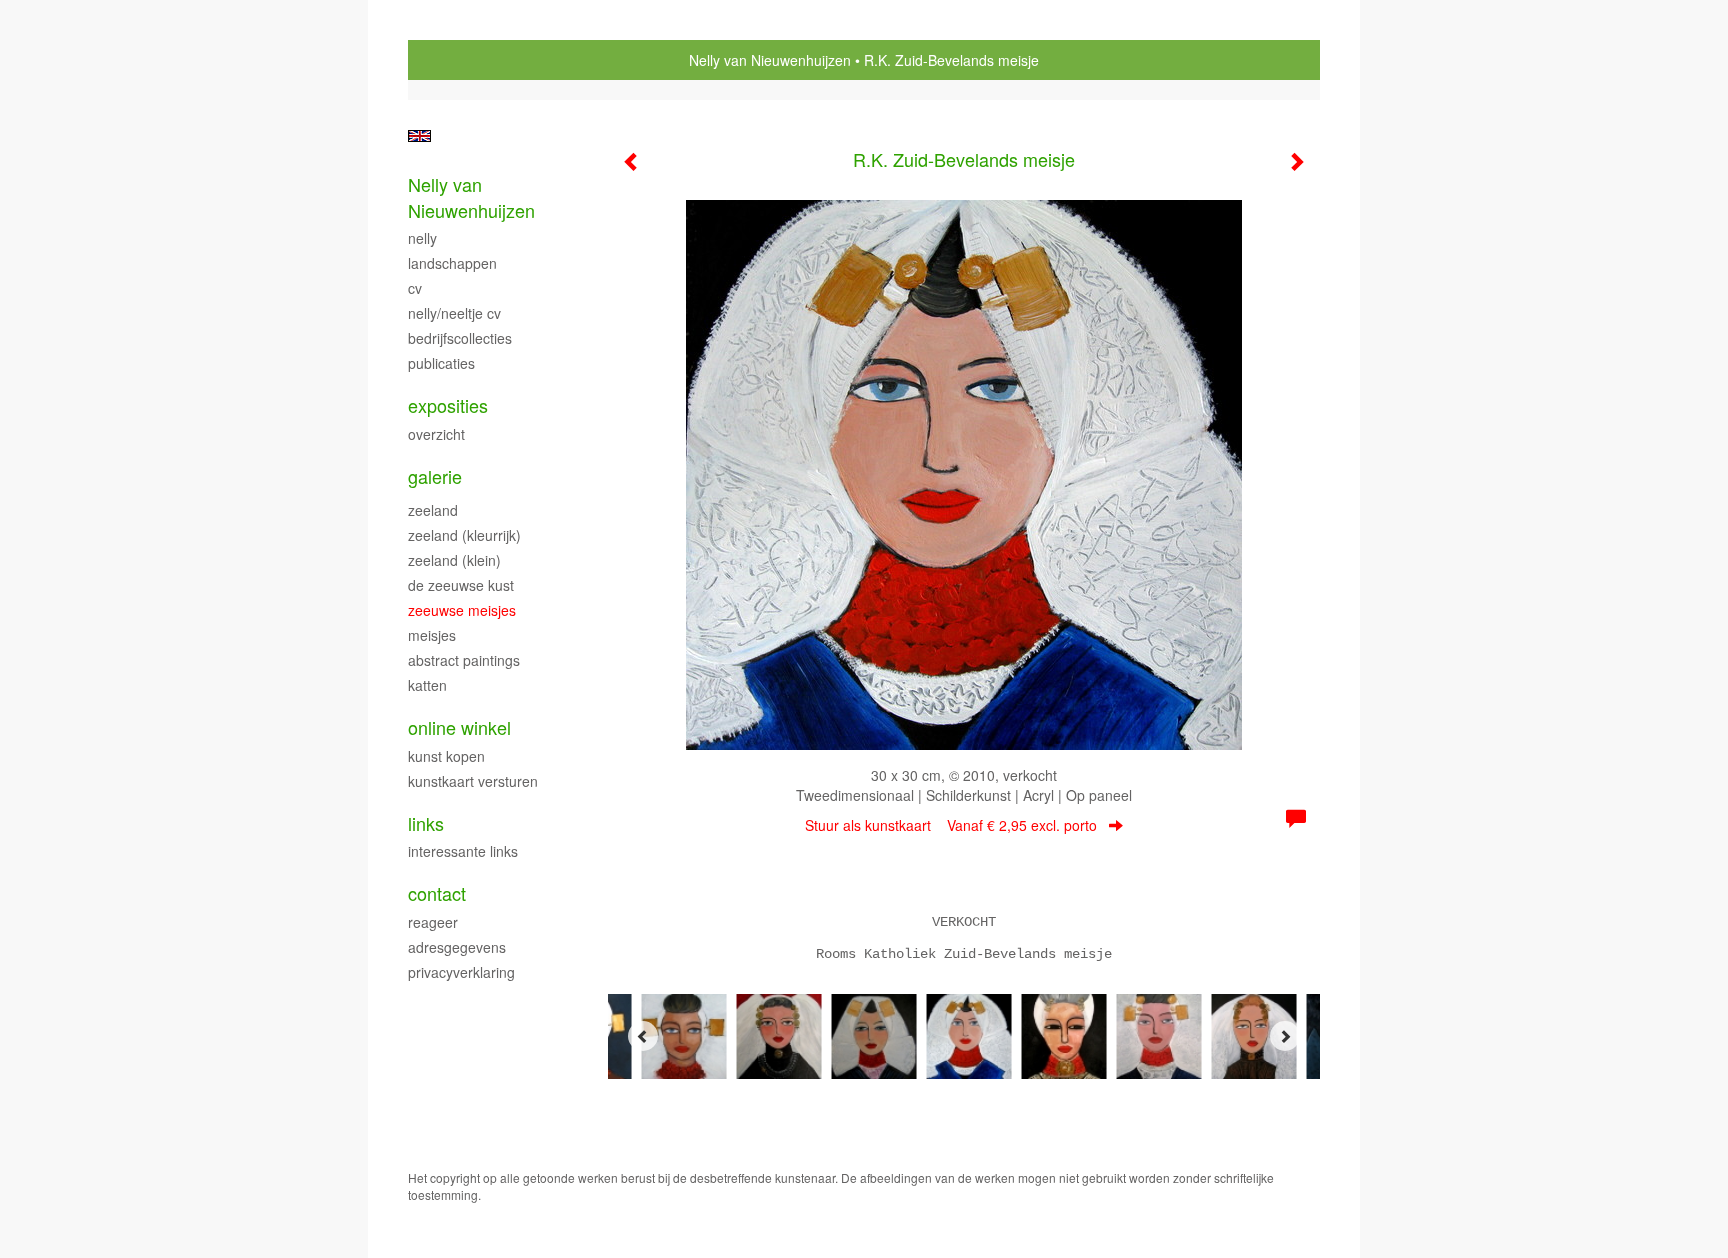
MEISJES (432, 635)
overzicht (436, 434)
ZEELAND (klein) (454, 560)
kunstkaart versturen (473, 781)
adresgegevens (457, 947)
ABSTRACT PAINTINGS (464, 660)
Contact (437, 893)
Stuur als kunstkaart (951, 825)
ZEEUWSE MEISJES (462, 610)
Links (426, 823)
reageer (433, 922)
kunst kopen (446, 756)
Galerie (435, 476)
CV (415, 288)
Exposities (448, 405)
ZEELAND (433, 510)
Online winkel (459, 727)
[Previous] (643, 1036)
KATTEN (427, 685)
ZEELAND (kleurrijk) (464, 535)
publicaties (441, 363)
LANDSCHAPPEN (452, 263)
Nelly (422, 238)
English (419, 136)
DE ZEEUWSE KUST (461, 585)
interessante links (463, 851)
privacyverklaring (461, 972)
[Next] (1285, 1036)
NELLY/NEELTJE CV (454, 313)
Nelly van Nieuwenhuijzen (770, 60)
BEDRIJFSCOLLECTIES (460, 338)
